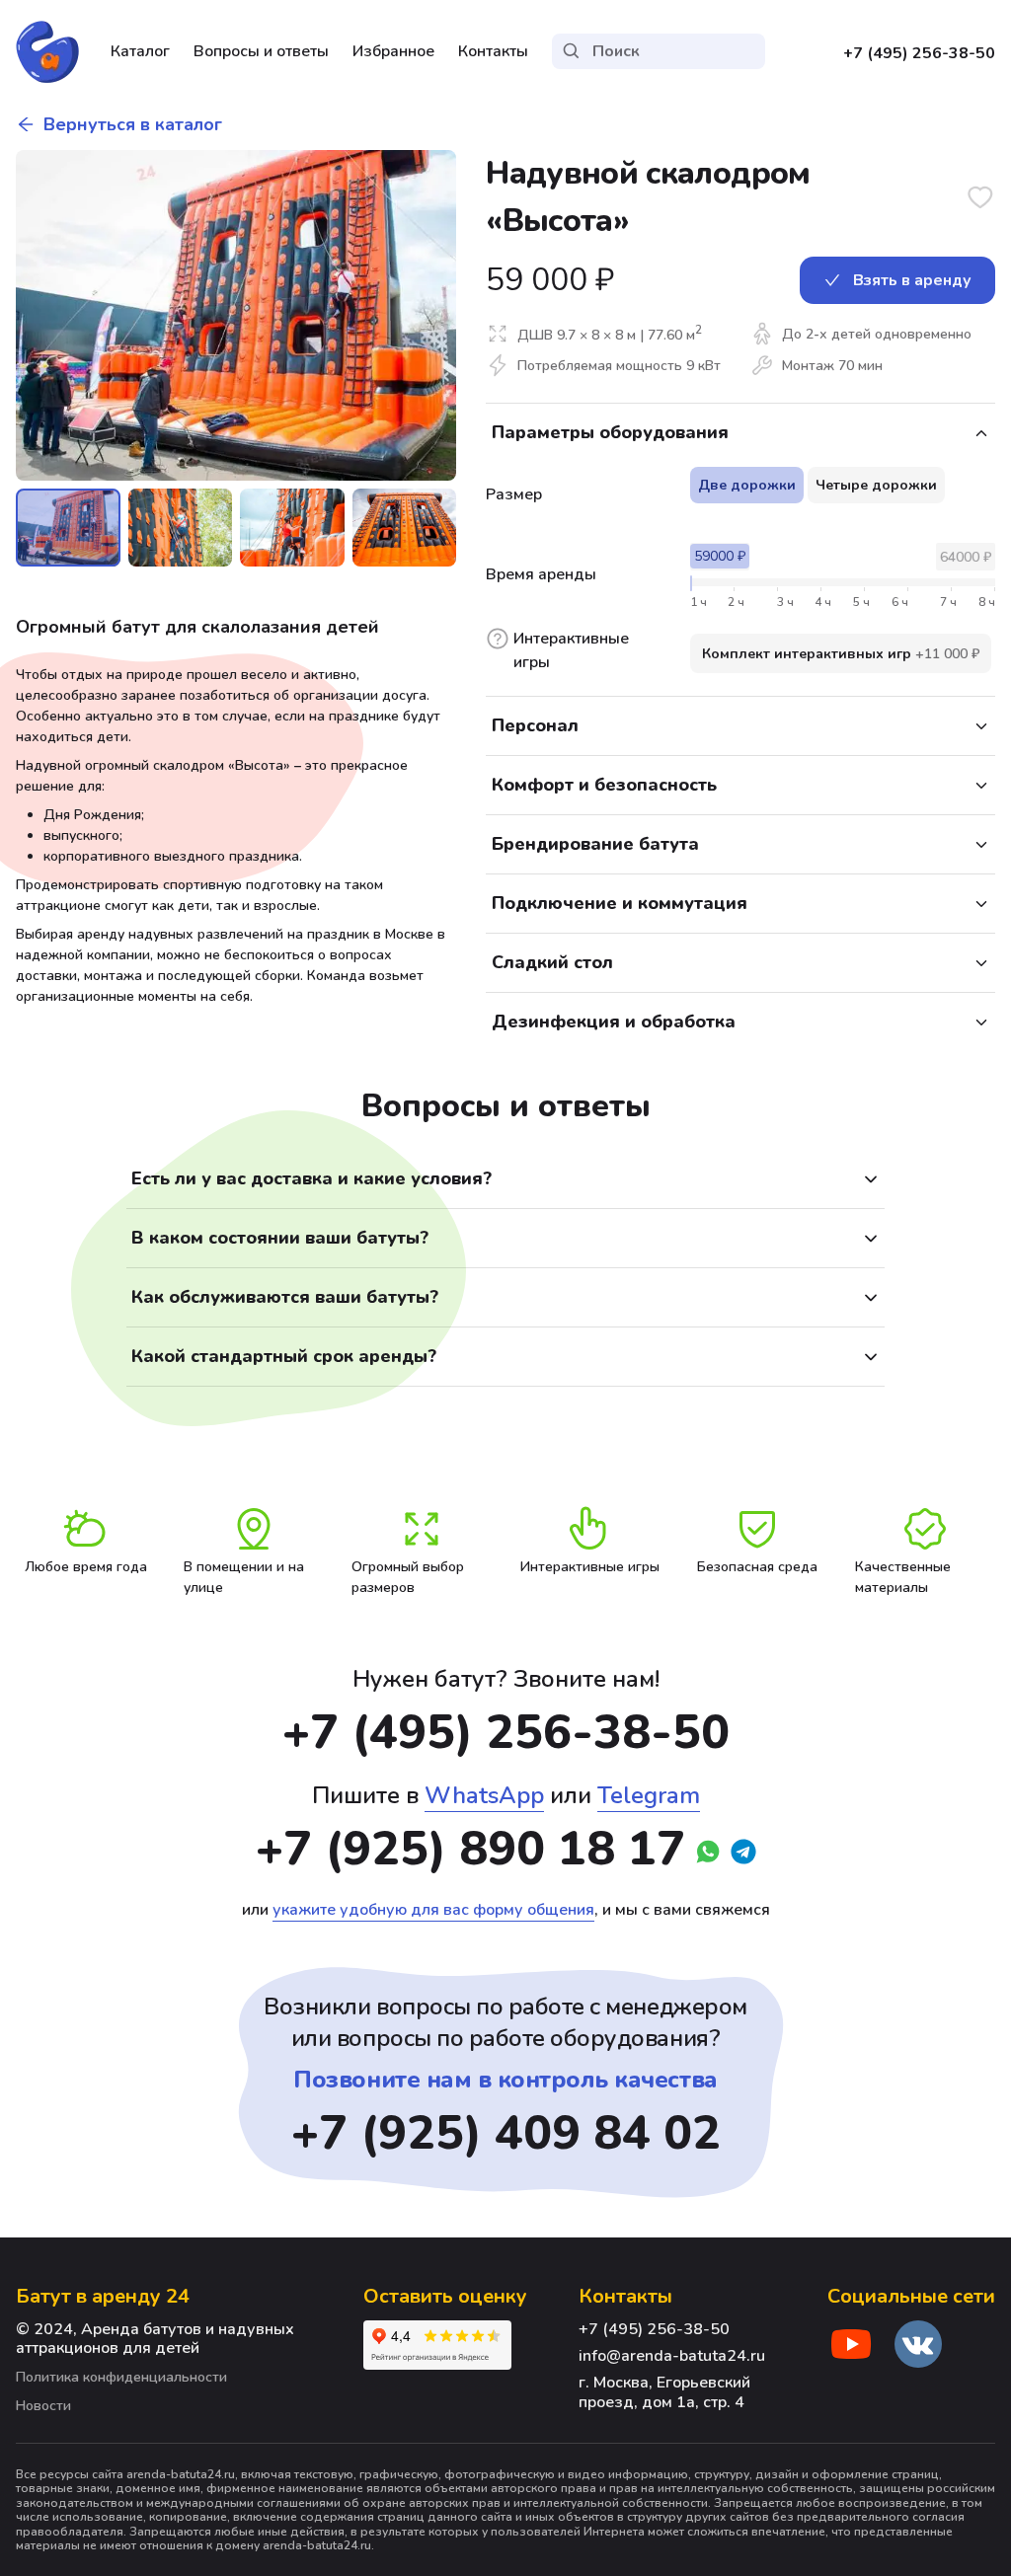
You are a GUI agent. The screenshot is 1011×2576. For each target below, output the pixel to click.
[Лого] (47, 51)
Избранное (393, 51)
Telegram (649, 1795)
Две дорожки (747, 485)
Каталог (140, 51)
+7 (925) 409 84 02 (506, 2133)
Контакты (493, 51)
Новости (43, 2407)
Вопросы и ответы (261, 51)
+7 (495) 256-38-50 (919, 53)
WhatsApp (484, 1795)
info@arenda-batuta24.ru (672, 2356)
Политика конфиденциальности (121, 2378)
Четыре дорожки (876, 485)
